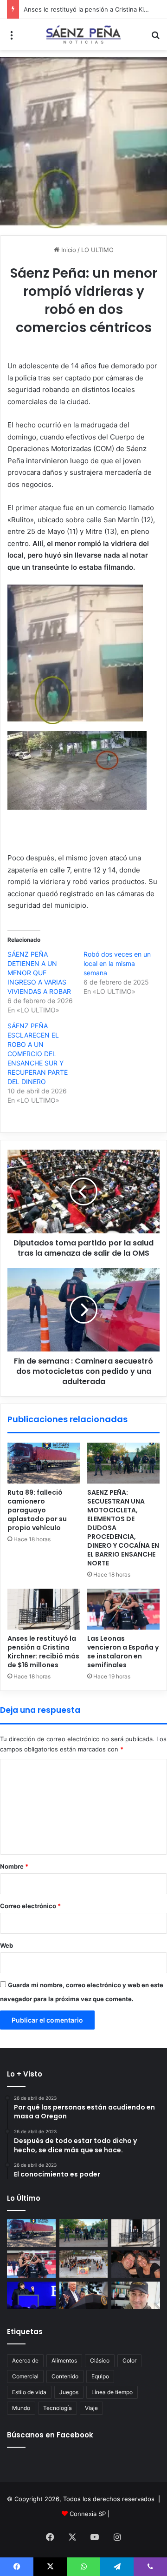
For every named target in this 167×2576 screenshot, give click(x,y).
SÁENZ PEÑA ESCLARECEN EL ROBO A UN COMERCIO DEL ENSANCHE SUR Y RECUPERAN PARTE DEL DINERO (38, 1054)
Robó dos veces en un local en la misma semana (117, 963)
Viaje (91, 2408)
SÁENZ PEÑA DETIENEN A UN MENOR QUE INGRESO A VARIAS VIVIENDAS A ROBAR (39, 973)
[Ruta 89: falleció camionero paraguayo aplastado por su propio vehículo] (44, 1463)
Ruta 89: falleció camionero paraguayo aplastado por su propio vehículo (37, 1510)
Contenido (65, 2376)
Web (6, 1945)
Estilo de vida (29, 2392)
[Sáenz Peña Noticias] (83, 35)
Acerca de (25, 2360)
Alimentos (64, 2360)
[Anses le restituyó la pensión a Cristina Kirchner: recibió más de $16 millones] (44, 1609)
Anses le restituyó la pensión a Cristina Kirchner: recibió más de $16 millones (43, 1652)
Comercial (25, 2376)
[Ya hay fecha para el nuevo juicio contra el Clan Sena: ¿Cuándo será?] (136, 2264)
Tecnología (58, 2408)
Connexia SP (88, 2514)
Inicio (68, 250)
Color (129, 2360)
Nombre (14, 1866)
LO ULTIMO (97, 250)
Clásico (100, 2360)
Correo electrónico (30, 1906)
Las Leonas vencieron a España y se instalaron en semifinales (123, 1652)
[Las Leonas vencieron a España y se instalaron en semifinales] (123, 1609)
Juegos (69, 2392)
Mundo (21, 2408)
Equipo (100, 2376)
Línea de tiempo (112, 2392)
